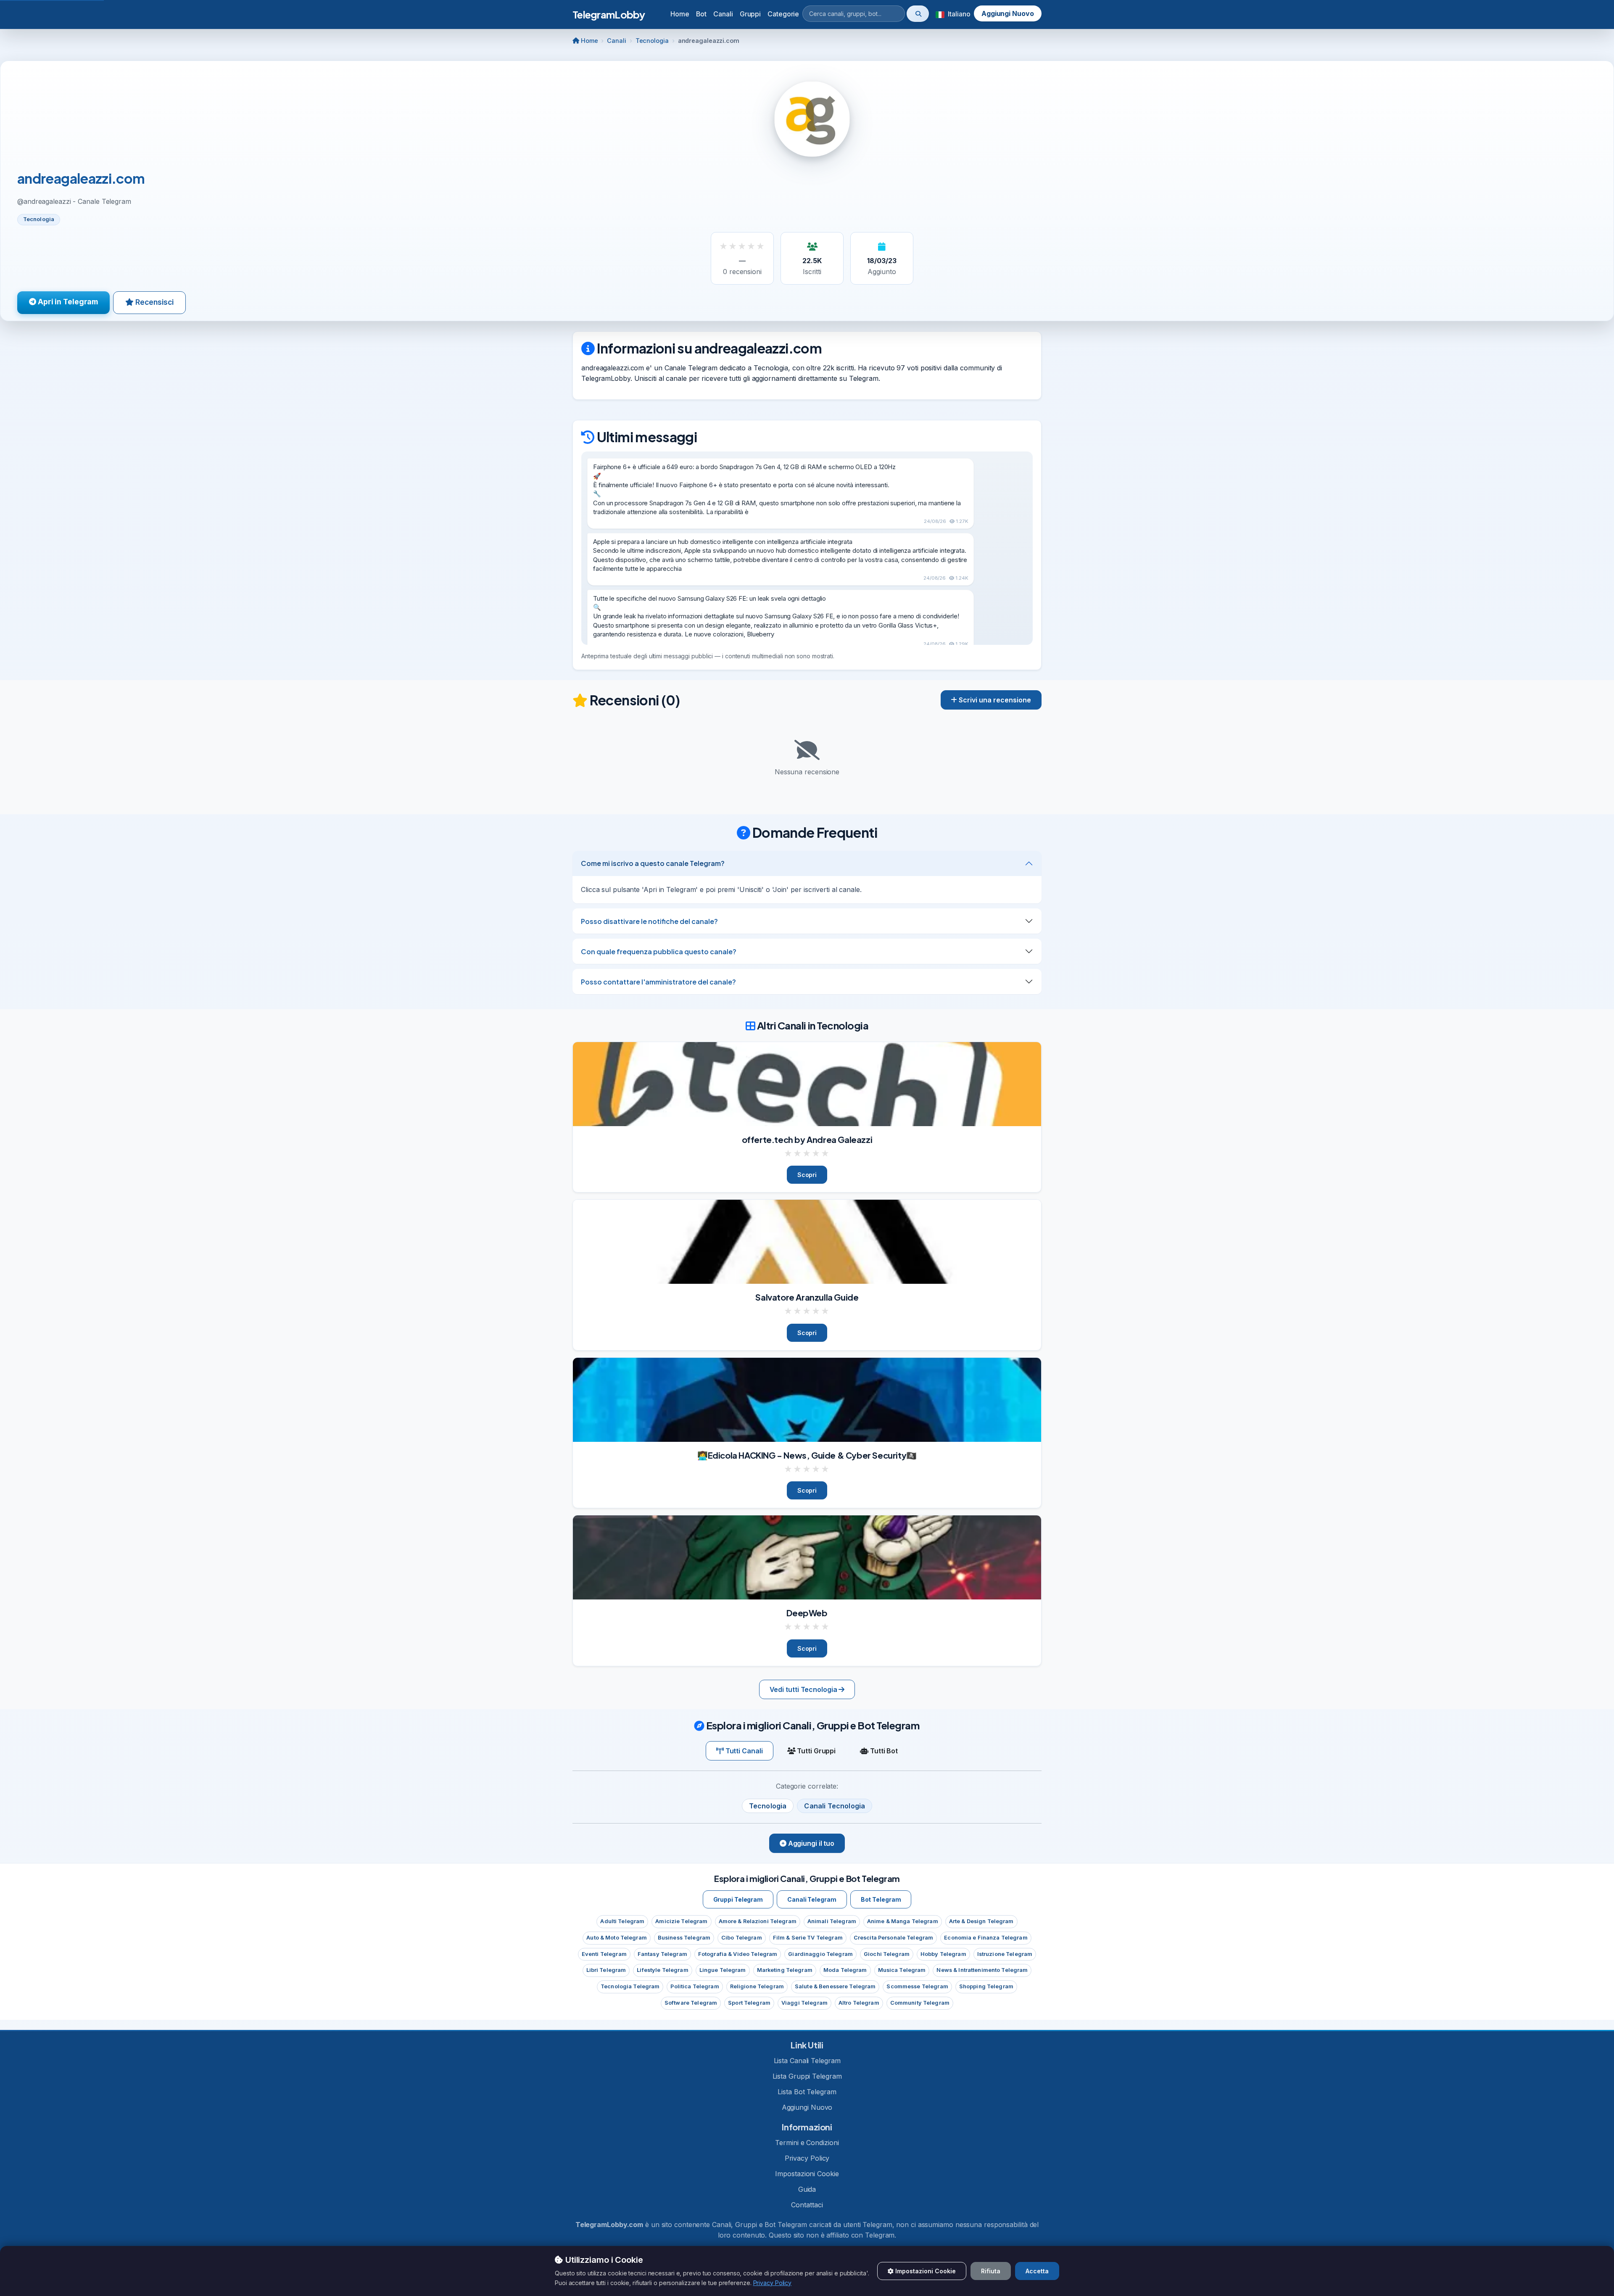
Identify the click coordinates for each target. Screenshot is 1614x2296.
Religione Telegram (757, 1986)
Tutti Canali (743, 1751)
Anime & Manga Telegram (903, 1921)
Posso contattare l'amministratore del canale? (658, 982)
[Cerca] (918, 14)
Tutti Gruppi (815, 1751)
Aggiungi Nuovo (1008, 13)
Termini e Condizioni (807, 2143)
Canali (616, 41)
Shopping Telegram (986, 1986)
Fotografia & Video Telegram (738, 1954)
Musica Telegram (902, 1970)
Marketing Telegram (785, 1970)
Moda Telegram (845, 1970)
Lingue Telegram (723, 1970)
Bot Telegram (881, 1899)
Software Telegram (691, 2003)
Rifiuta (991, 2271)
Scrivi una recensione (994, 700)
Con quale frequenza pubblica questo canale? (659, 951)
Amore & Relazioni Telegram (758, 1921)
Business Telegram (684, 1938)
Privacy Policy (807, 2158)
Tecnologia (652, 41)
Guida (807, 2189)
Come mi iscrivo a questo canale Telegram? (653, 863)
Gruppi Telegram (738, 1899)
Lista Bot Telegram (807, 2092)
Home (680, 14)
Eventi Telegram (604, 1954)
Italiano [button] (958, 14)
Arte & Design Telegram (981, 1921)
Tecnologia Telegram (630, 1986)
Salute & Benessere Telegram (835, 1986)
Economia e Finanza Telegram (986, 1938)
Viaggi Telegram (804, 2003)
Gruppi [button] (750, 14)
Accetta (1037, 2271)
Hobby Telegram (943, 1954)
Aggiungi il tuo (810, 1843)
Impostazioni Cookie (807, 2174)
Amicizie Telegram (681, 1921)
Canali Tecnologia (835, 1806)
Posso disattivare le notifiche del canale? (649, 921)
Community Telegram (920, 2003)
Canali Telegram (812, 1899)
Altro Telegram (859, 2003)
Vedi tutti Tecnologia (804, 1689)
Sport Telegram (749, 2003)
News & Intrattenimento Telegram (982, 1970)
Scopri (807, 1175)
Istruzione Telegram (1005, 1954)
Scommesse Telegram (917, 1986)
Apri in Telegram (67, 302)
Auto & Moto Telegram (617, 1938)
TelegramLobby (609, 14)
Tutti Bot (883, 1751)
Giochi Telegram (887, 1954)
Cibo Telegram (742, 1938)
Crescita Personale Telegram (893, 1938)
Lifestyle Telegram (662, 1970)
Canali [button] (723, 14)
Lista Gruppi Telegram (807, 2076)
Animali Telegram (832, 1921)
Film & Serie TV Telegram (808, 1938)
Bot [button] (702, 14)
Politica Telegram (695, 1986)
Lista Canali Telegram (807, 2061)
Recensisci (154, 302)
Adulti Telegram (622, 1921)
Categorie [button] (783, 14)
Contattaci (807, 2205)
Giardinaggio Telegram (820, 1954)
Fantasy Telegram (662, 1954)
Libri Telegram (606, 1970)
